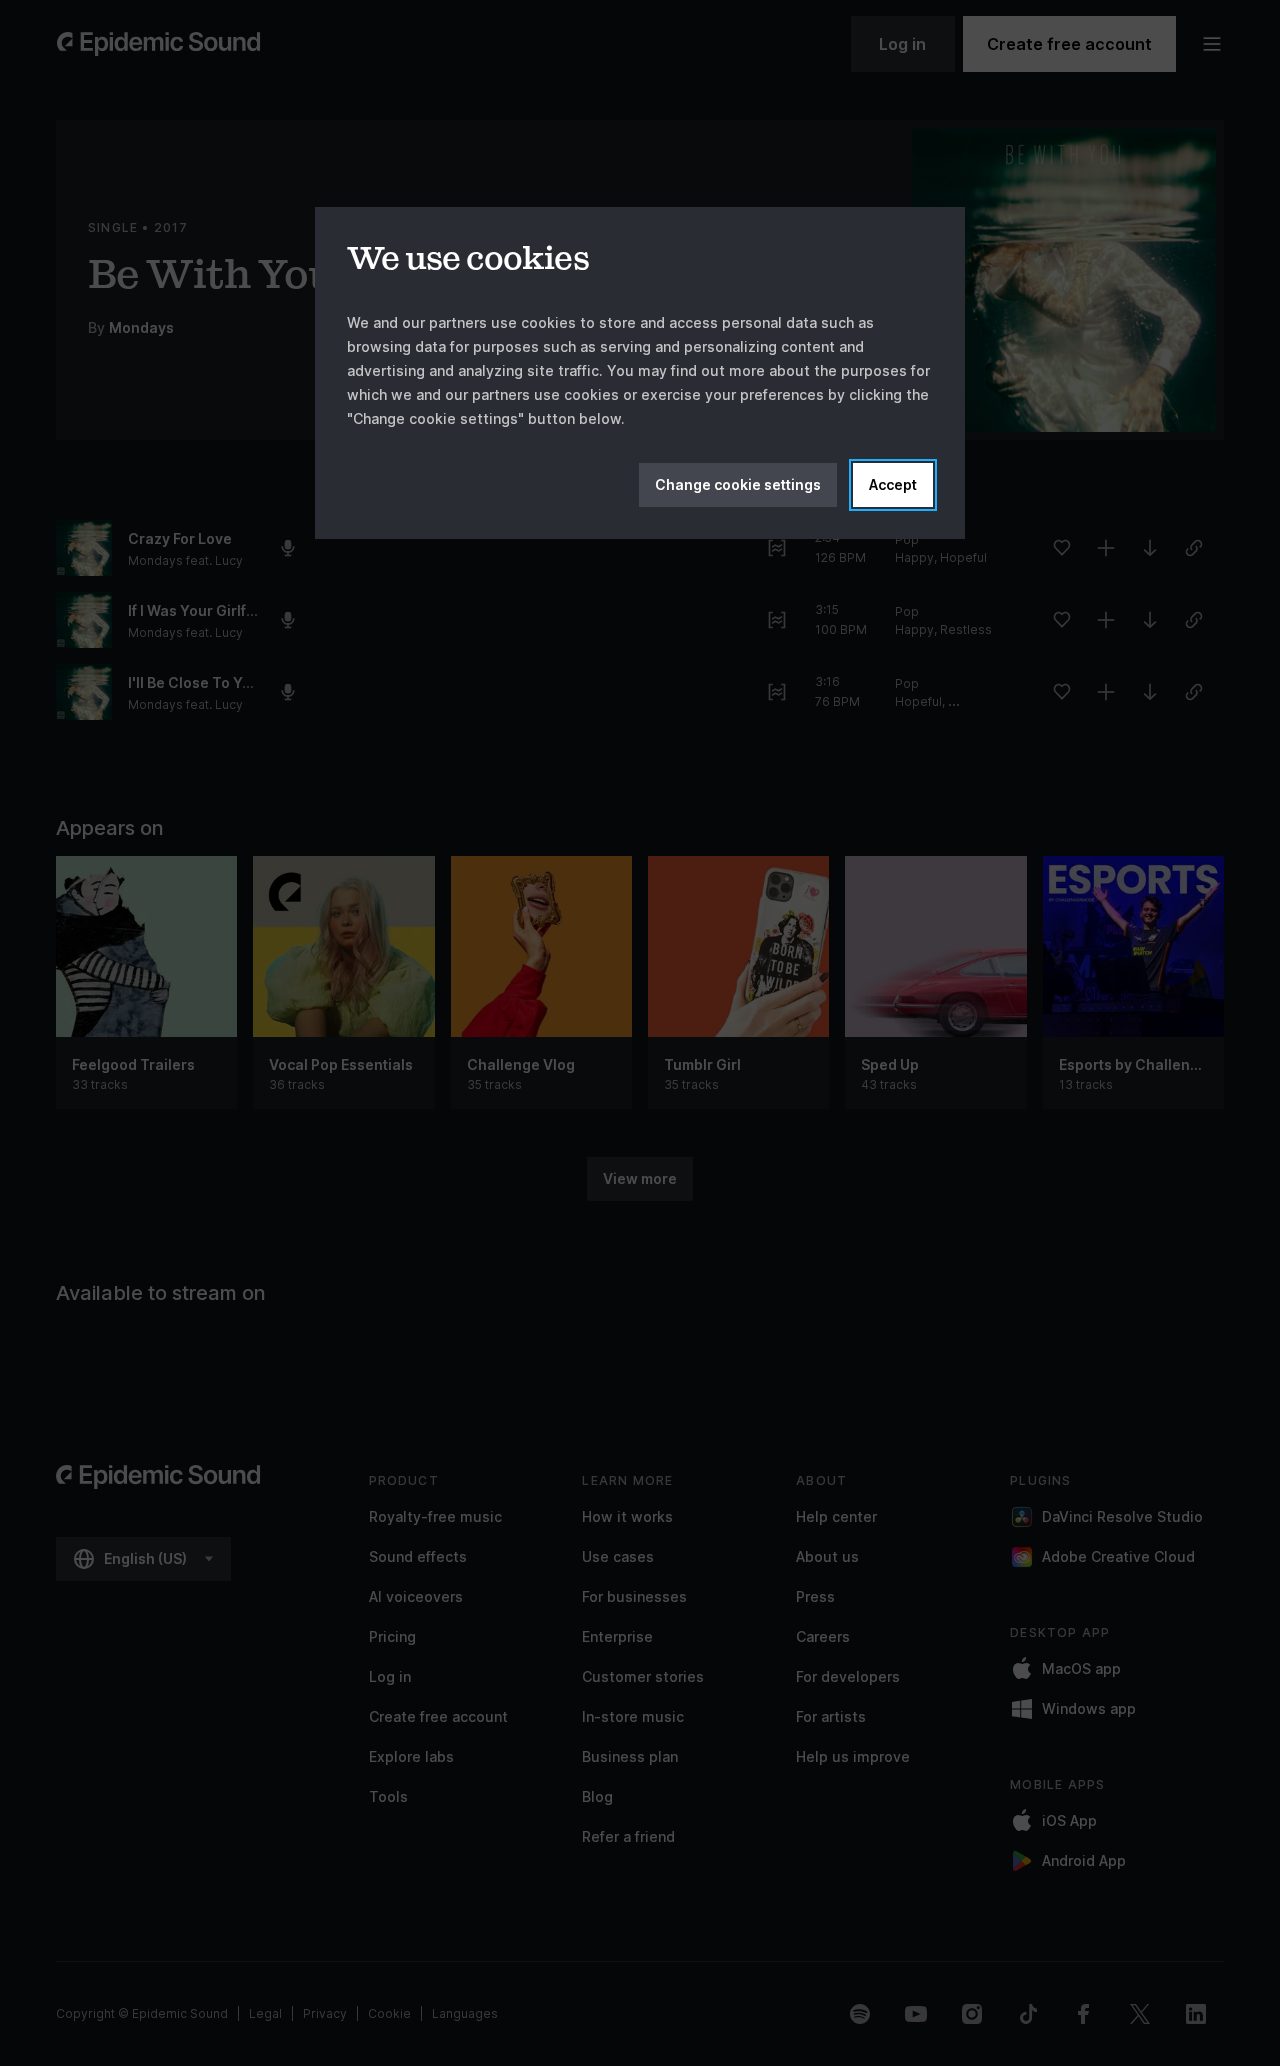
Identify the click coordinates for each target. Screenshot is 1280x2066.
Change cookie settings (738, 484)
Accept (893, 484)
